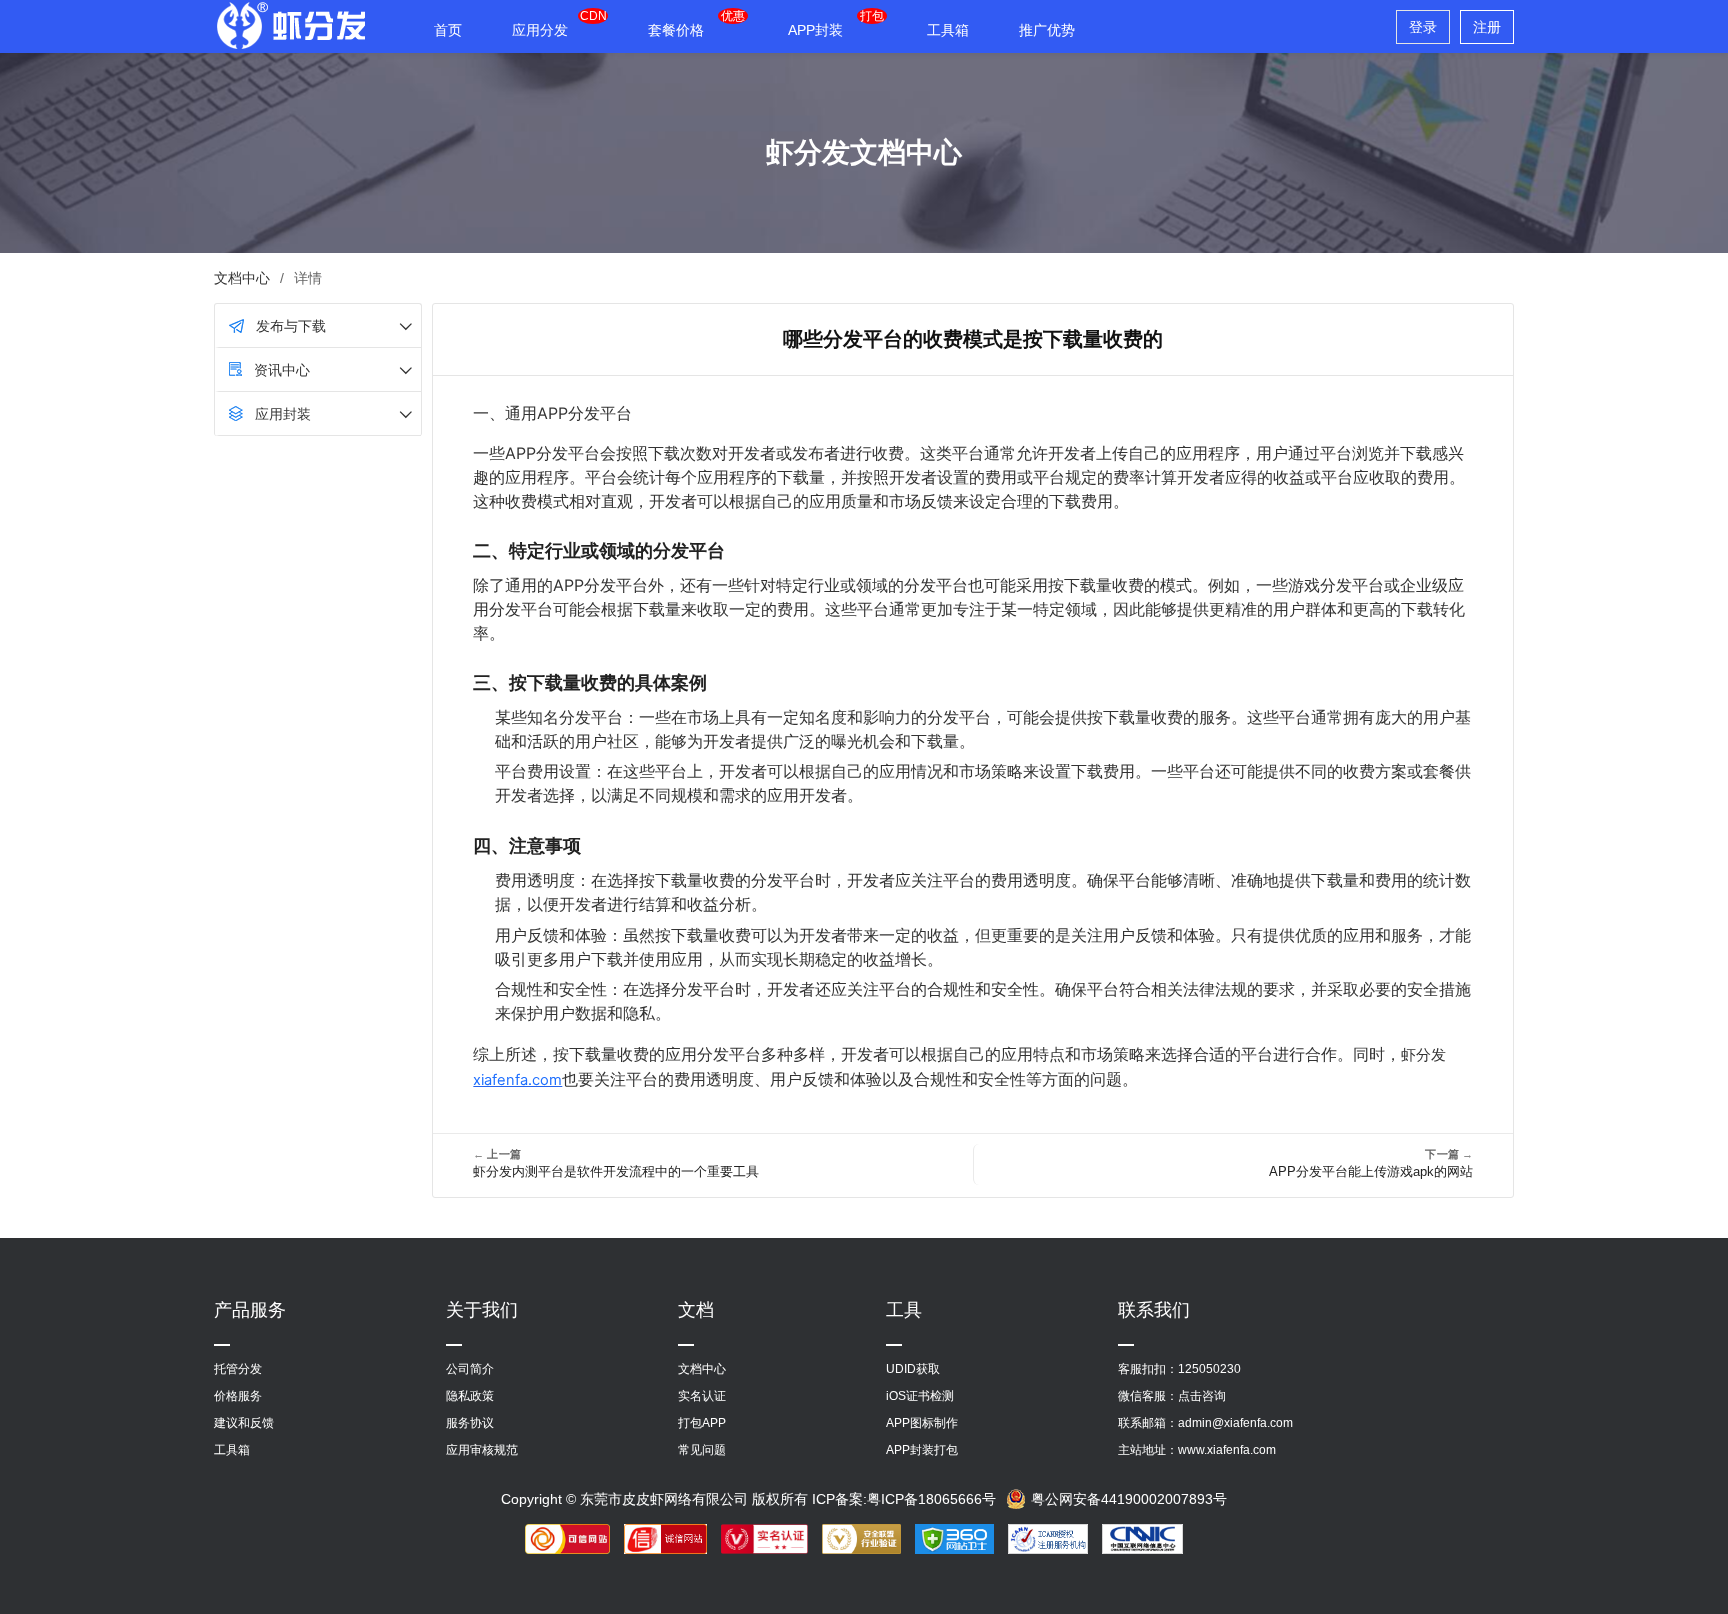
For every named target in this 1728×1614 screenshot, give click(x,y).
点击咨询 (1202, 1396)
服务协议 (470, 1423)
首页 (448, 30)
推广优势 (1047, 30)
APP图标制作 (922, 1423)
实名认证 (702, 1396)
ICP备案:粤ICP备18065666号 (904, 1499)
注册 (1487, 27)
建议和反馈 (244, 1423)
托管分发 (238, 1369)
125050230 (1209, 1369)
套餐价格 (676, 30)
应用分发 (540, 30)
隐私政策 (470, 1396)
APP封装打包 (922, 1450)
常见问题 (702, 1450)
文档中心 (242, 278)
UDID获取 (913, 1369)
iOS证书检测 (920, 1396)
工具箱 (948, 30)
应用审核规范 (482, 1450)
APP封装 (815, 30)
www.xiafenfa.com (1227, 1450)
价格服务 (238, 1396)
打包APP (702, 1423)
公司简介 (470, 1369)
